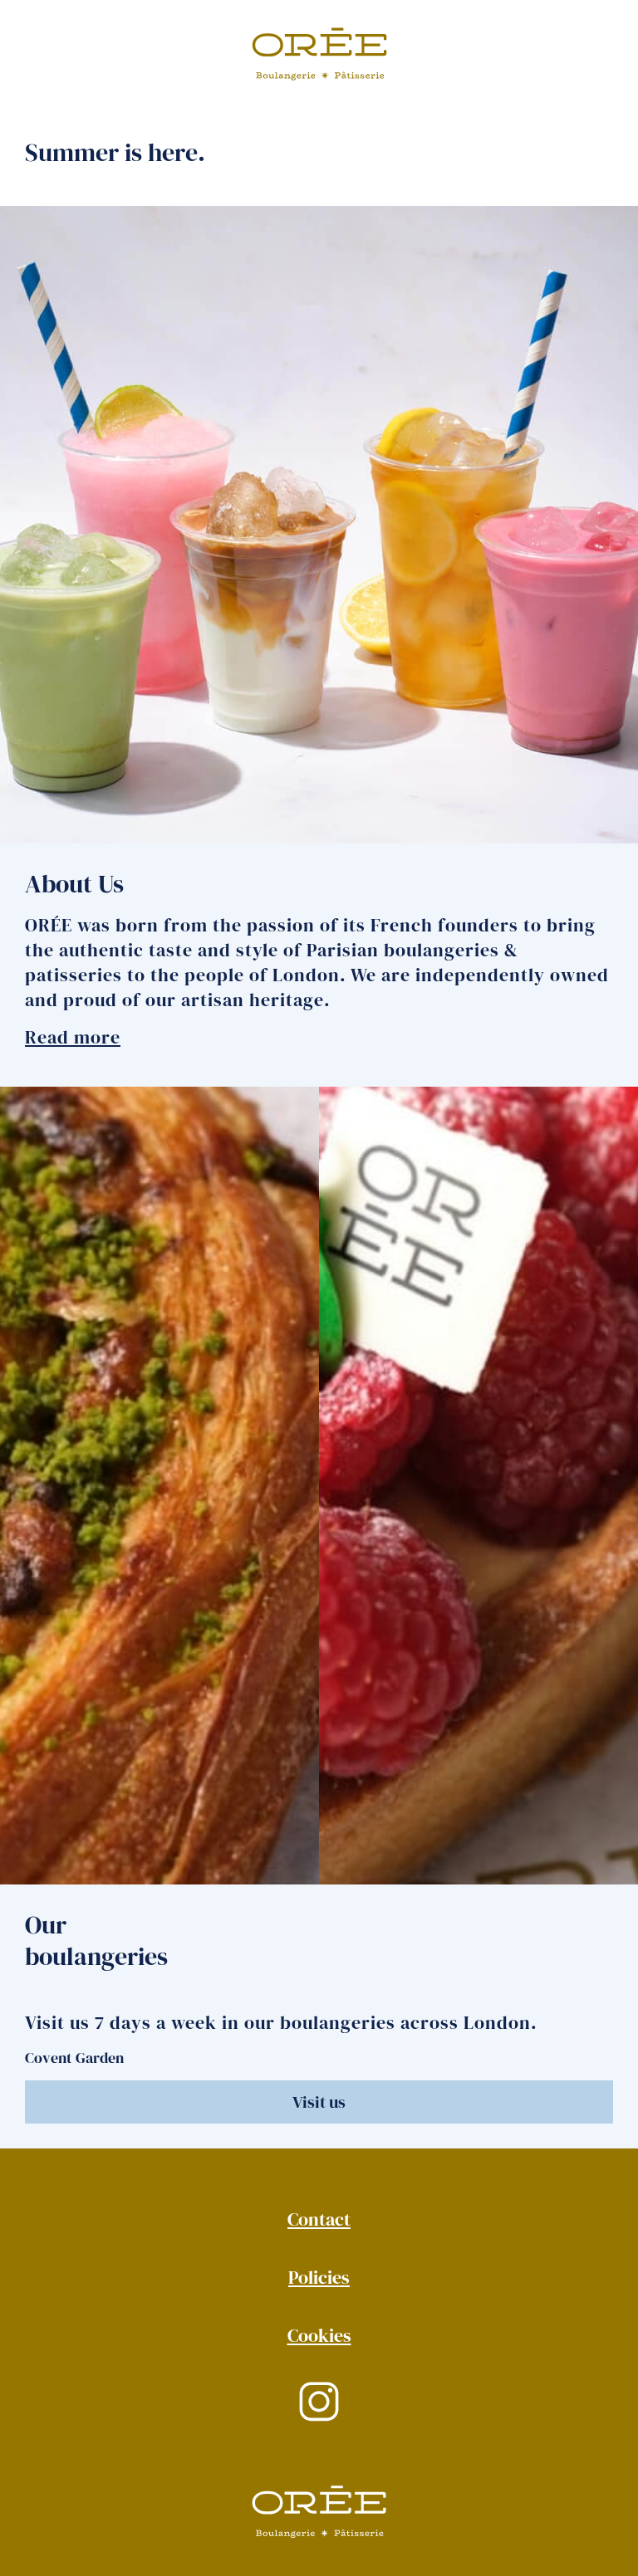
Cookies (319, 2335)
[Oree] (319, 56)
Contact (319, 2219)
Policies (319, 2277)
